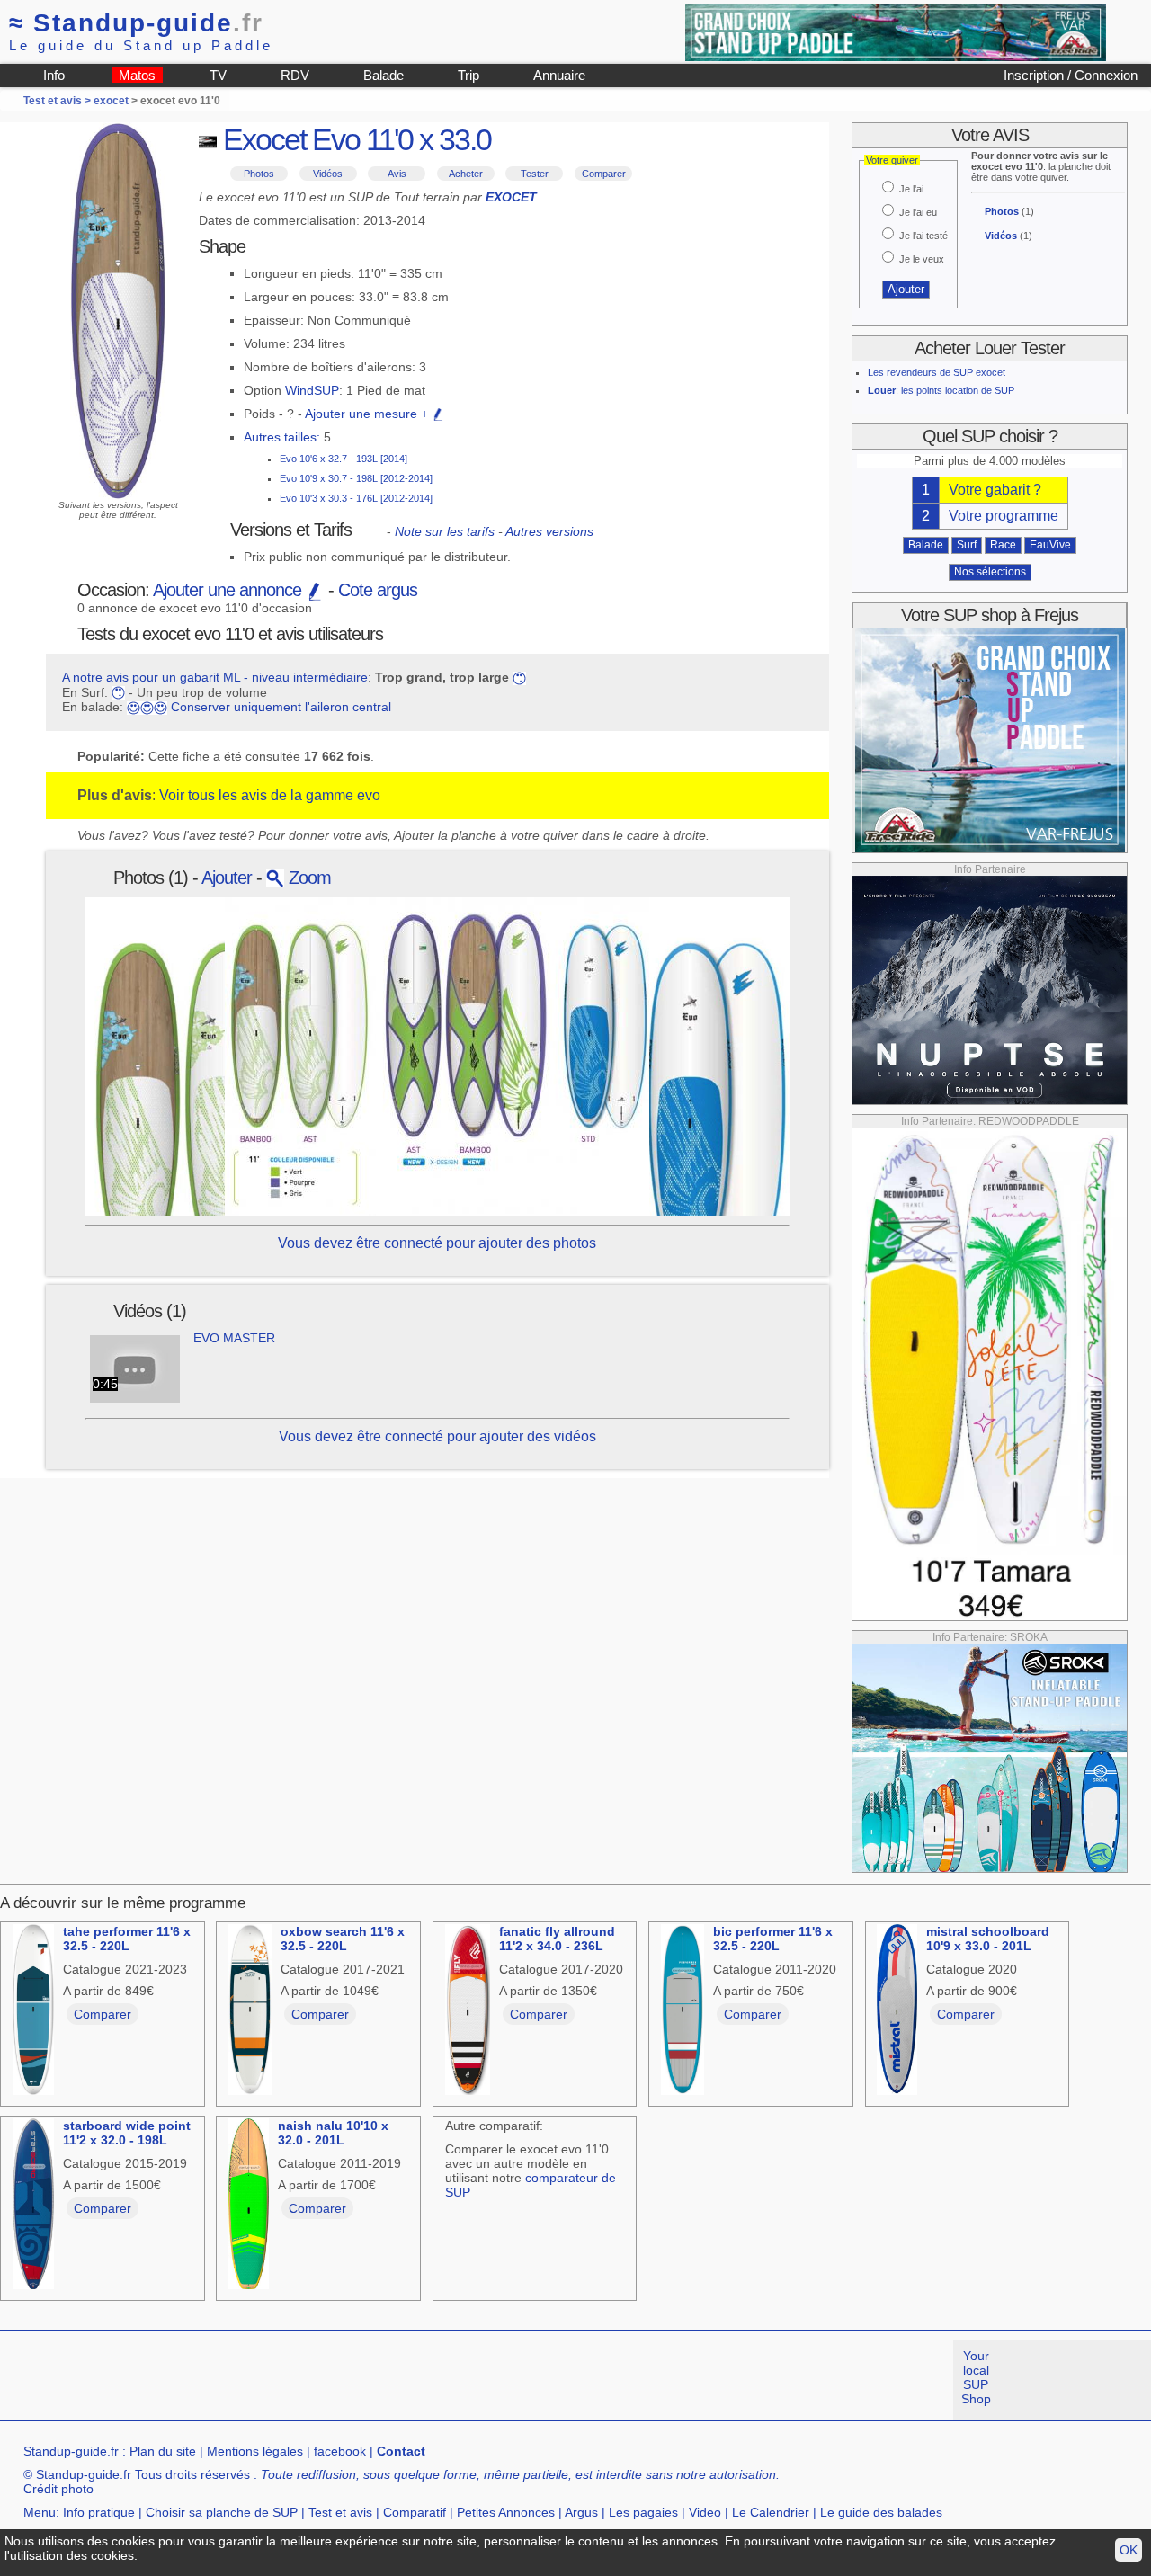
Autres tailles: (282, 437)
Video (705, 2512)
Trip (468, 75)
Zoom (308, 878)
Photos (259, 174)
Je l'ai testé (923, 236)
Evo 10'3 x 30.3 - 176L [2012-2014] (356, 498)
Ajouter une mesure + (368, 414)
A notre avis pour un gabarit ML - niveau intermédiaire (215, 677)
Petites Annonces (506, 2512)
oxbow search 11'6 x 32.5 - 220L (343, 1939)
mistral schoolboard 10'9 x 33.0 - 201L (988, 1939)
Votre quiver (892, 160)
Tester (535, 174)
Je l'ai (911, 189)
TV (218, 75)
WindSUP (312, 390)
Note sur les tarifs (445, 531)
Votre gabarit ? (995, 490)
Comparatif (415, 2512)
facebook (340, 2451)
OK (1129, 2550)
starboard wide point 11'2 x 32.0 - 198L (127, 2133)
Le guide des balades (881, 2512)
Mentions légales (255, 2451)
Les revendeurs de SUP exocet (937, 372)
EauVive (1050, 545)
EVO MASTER (234, 1338)
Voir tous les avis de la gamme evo (270, 795)
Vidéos (328, 174)
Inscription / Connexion (1071, 75)
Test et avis (340, 2512)
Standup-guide (136, 23)
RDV (295, 75)
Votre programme (1004, 516)
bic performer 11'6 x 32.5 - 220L (773, 1939)
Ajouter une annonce (229, 590)
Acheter (466, 174)
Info (54, 75)
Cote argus (378, 590)
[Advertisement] (327, 2380)
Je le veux (922, 259)
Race (1003, 545)
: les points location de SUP (941, 390)
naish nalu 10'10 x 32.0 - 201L (333, 2133)
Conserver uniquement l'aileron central (281, 707)
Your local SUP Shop (976, 2377)
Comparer (604, 174)
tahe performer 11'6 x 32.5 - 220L (127, 1939)
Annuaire (559, 75)
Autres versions (549, 531)
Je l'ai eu (918, 212)
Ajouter (227, 878)
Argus (581, 2512)
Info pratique (99, 2512)
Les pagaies (643, 2512)
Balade (384, 75)
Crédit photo (58, 2489)
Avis (397, 174)
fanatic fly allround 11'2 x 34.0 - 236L (557, 1939)
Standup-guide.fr (71, 2451)
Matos (137, 75)
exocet (111, 101)
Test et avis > (58, 101)
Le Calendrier (771, 2512)
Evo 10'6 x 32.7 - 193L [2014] (344, 459)
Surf (967, 545)
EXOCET (511, 197)
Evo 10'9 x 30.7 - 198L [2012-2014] (356, 478)
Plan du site (163, 2451)
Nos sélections (990, 572)
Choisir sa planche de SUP (222, 2512)
